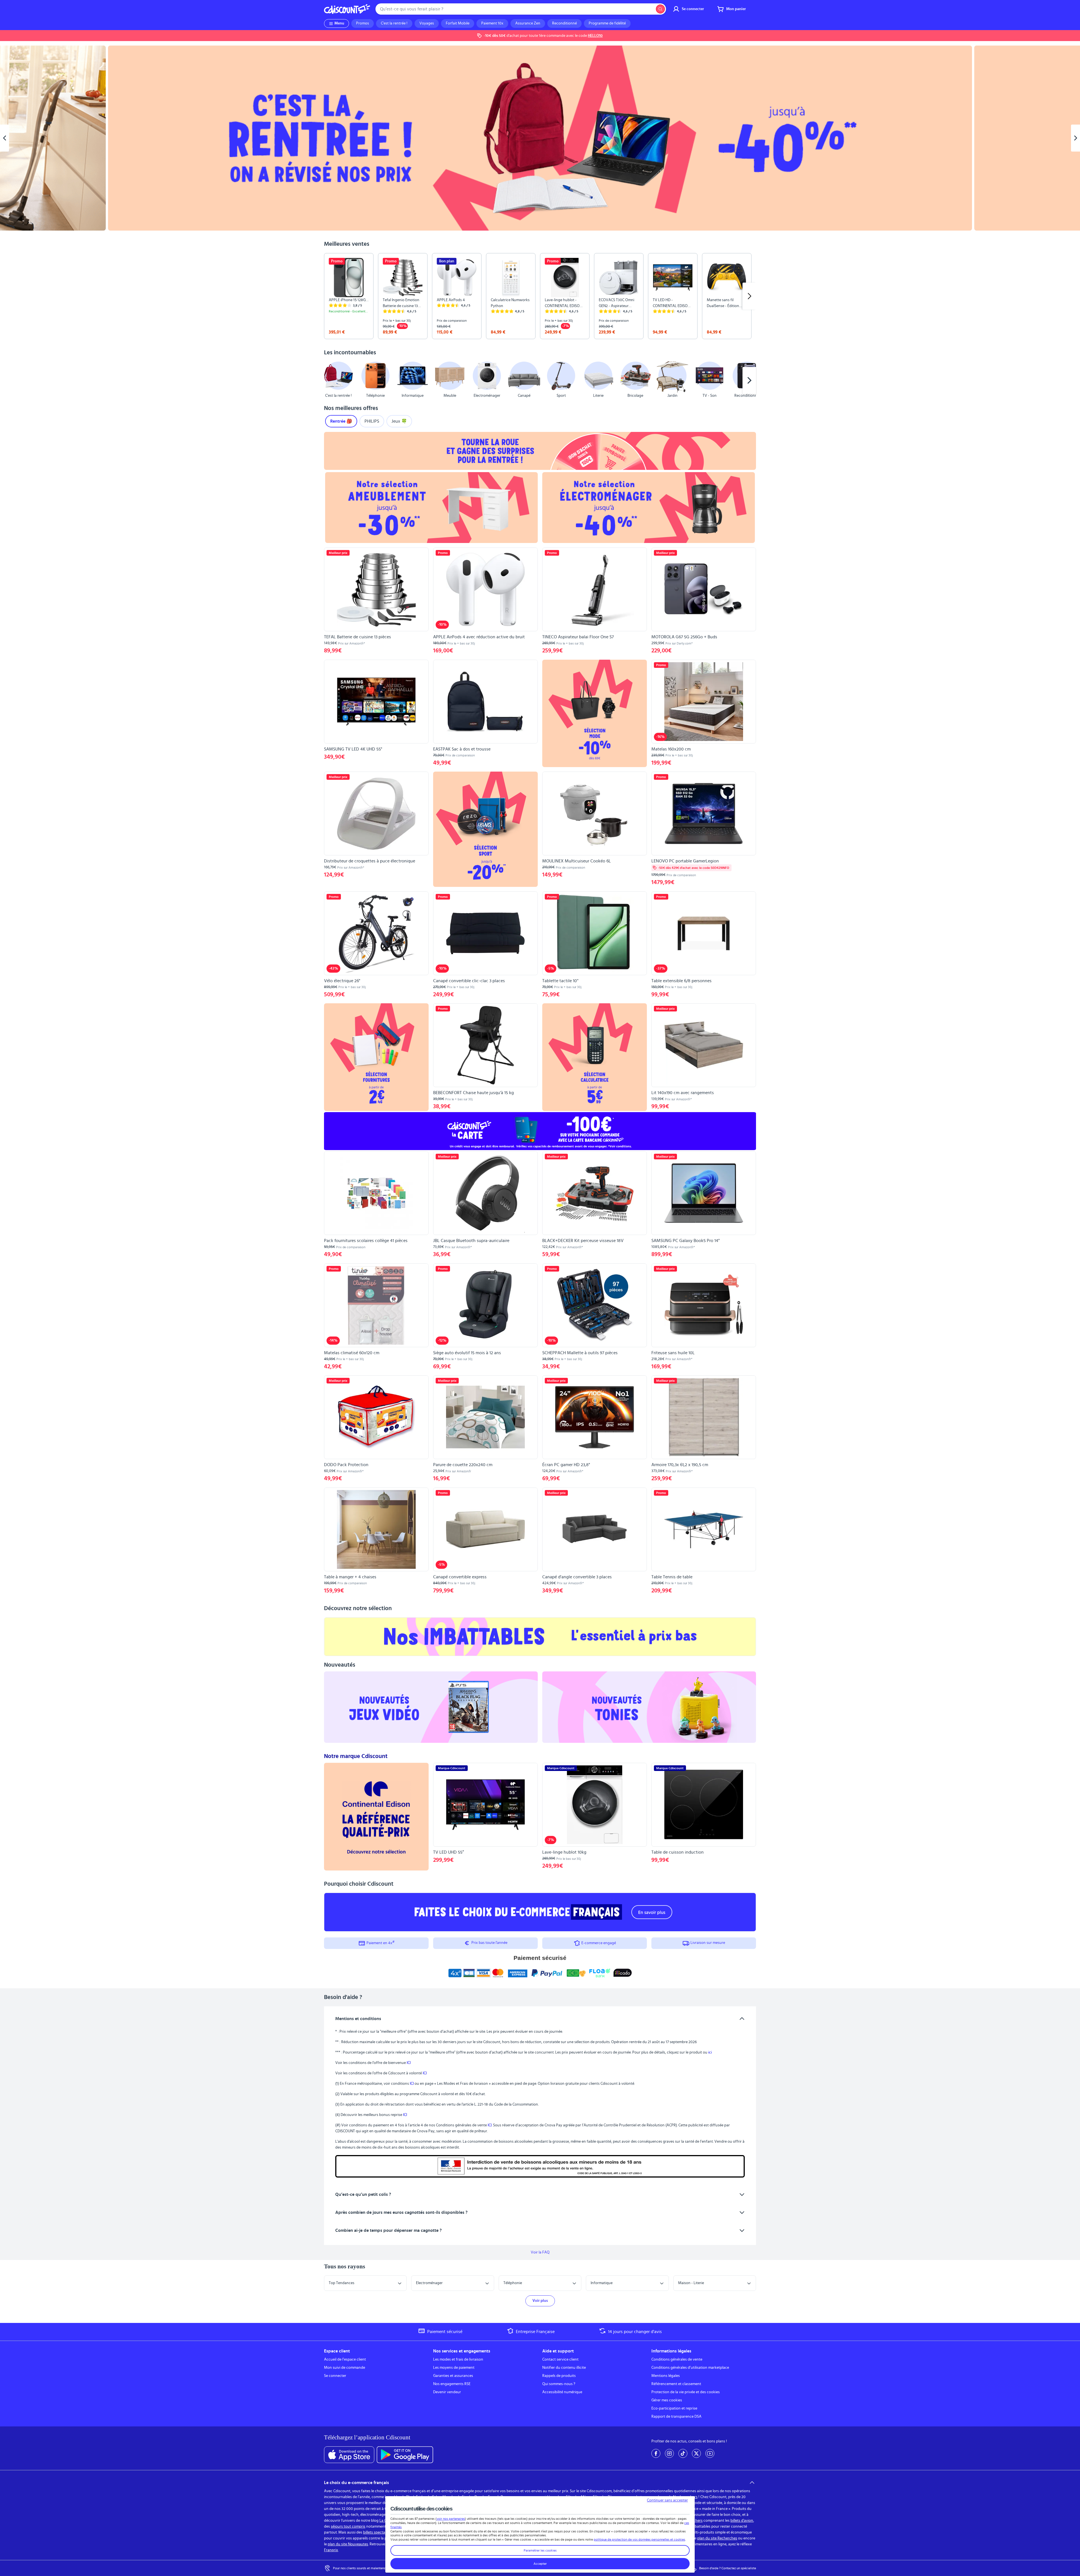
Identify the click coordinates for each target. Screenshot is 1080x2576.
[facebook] (656, 2453)
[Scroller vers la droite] (749, 296)
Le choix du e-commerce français (356, 2483)
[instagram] (669, 2453)
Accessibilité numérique (562, 2392)
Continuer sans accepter (667, 2500)
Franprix (331, 2550)
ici (710, 2052)
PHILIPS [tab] (372, 421)
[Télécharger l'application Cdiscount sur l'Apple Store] (349, 2455)
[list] (540, 296)
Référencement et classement (676, 2384)
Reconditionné (564, 23)
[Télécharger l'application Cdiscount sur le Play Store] (405, 2455)
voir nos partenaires (451, 2519)
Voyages (427, 23)
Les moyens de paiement (454, 2368)
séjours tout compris (348, 2527)
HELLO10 (595, 36)
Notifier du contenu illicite (564, 2368)
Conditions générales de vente (677, 2359)
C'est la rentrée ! (394, 23)
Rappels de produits (559, 2376)
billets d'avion (742, 2521)
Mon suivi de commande (345, 2368)
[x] (696, 2453)
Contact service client (560, 2359)
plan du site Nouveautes (348, 2544)
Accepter (540, 2564)
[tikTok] (683, 2453)
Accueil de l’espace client (345, 2359)
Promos (363, 23)
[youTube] (710, 2453)
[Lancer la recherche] (660, 9)
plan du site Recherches (717, 2538)
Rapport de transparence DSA (676, 2417)
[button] (331, 380)
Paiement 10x (492, 23)
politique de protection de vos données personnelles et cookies (639, 2539)
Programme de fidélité (607, 23)
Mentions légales (666, 2376)
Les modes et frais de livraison (458, 2359)
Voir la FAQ (540, 2252)
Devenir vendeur (447, 2392)
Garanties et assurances (453, 2376)
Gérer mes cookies (667, 2400)
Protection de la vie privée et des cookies (686, 2392)
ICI (409, 2063)
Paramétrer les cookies (540, 2550)
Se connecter (335, 2376)
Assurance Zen (528, 23)
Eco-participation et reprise (674, 2408)
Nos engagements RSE (452, 2384)
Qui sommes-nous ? (559, 2384)
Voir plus (540, 2301)
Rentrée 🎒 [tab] (341, 421)
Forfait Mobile (458, 23)
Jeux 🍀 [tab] (399, 421)
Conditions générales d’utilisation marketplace (690, 2368)
